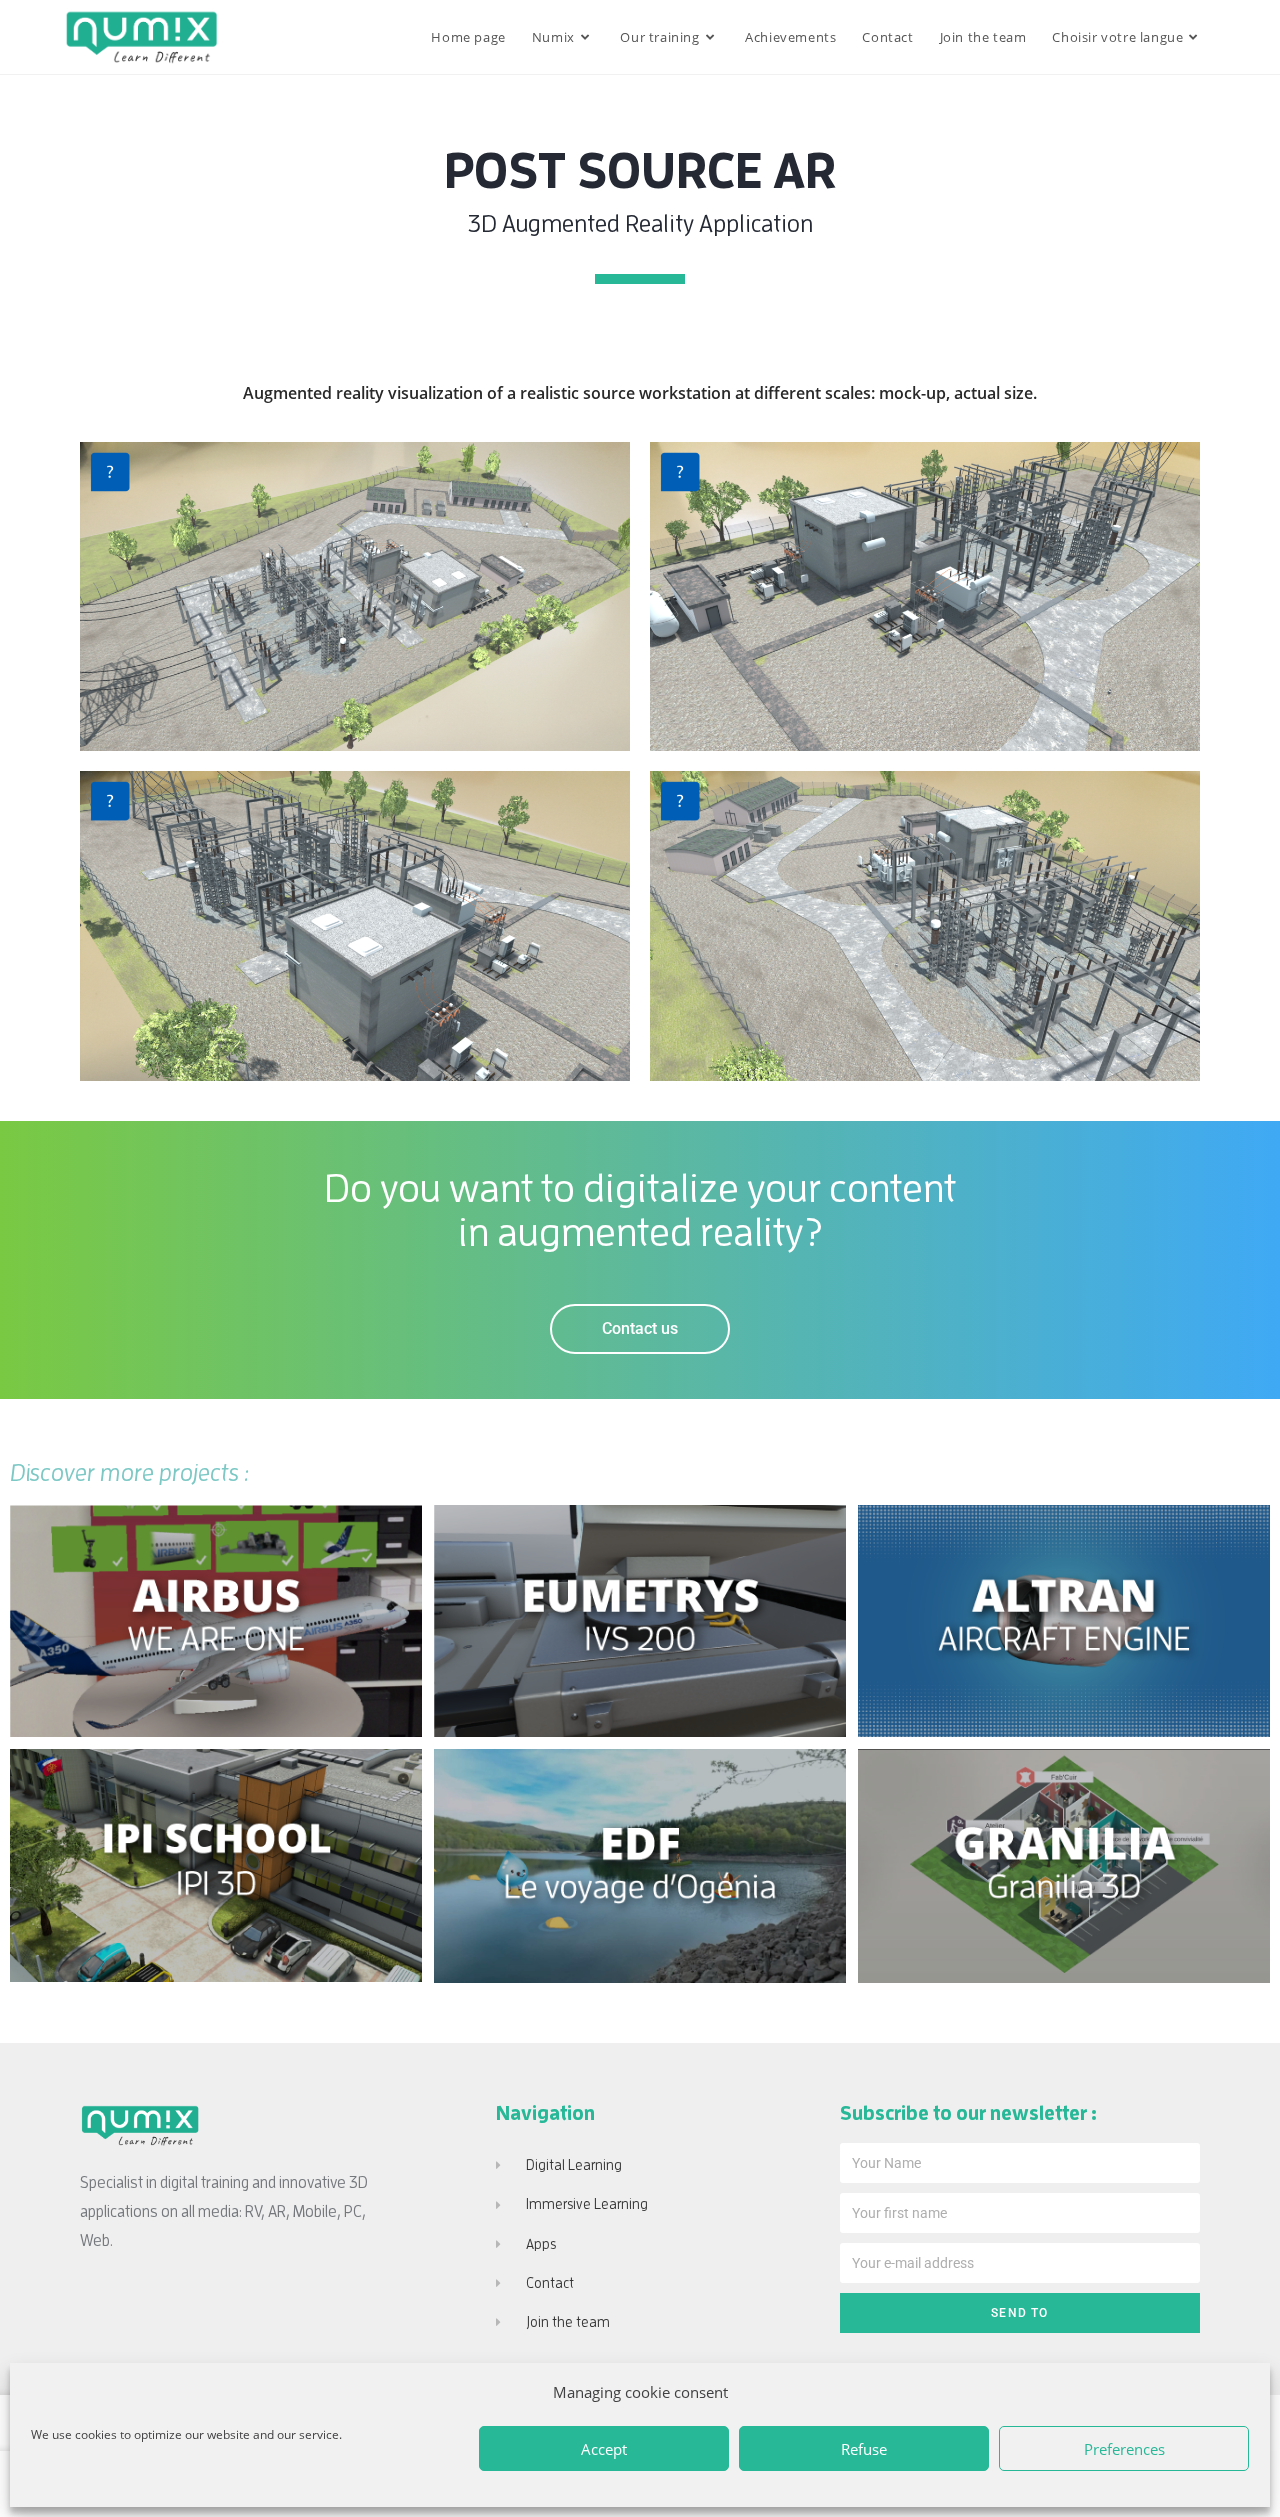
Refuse (864, 2449)
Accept (604, 2449)
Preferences (1124, 2449)
